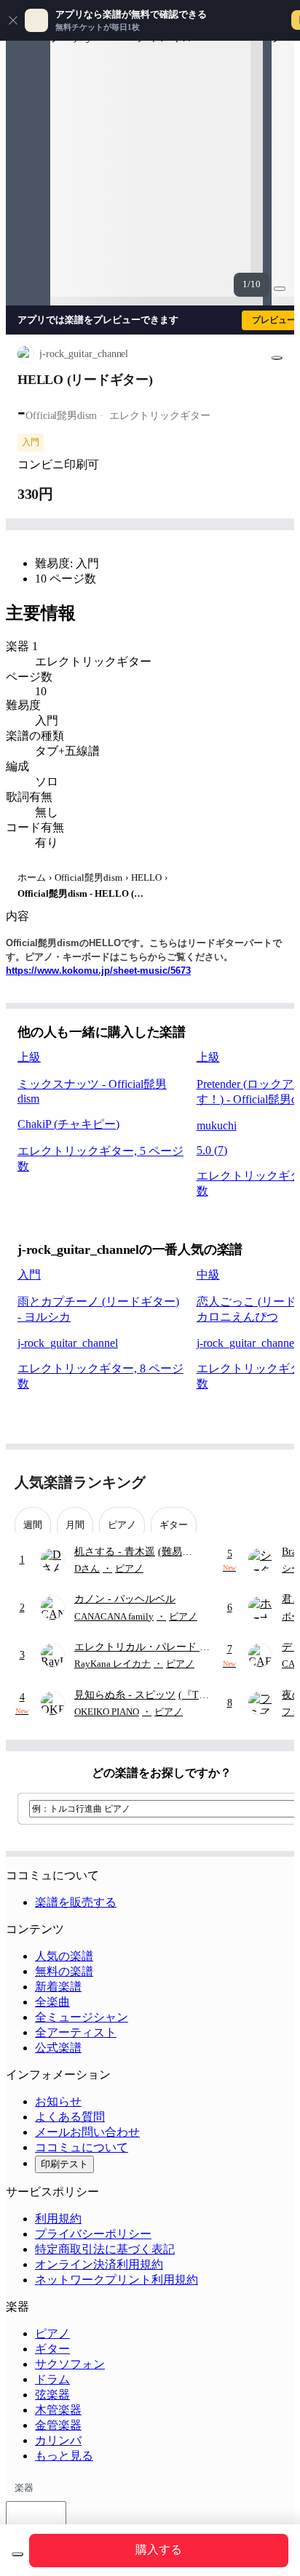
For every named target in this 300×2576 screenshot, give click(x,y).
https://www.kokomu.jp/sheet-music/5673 (98, 971)
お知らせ (58, 2101)
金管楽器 (58, 2425)
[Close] (13, 20)
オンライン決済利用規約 (99, 2264)
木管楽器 (58, 2410)
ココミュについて (82, 2147)
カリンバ (58, 2440)
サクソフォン (70, 2364)
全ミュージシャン (82, 2017)
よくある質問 (70, 2117)
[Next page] (273, 1483)
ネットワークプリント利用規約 (117, 2280)
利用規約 (58, 2219)
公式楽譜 (58, 2048)
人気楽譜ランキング (80, 1482)
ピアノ (52, 2333)
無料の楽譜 (64, 1971)
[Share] (277, 358)
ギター (52, 2349)
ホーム (32, 877)
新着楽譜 (58, 1987)
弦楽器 (52, 2395)
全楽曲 (52, 2002)
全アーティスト (76, 2032)
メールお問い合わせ (87, 2132)
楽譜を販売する (76, 1902)
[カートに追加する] (17, 2554)
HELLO (146, 877)
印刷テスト (64, 2164)
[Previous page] (247, 1483)
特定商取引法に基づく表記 (105, 2249)
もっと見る (64, 2456)
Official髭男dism (88, 877)
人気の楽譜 (64, 1956)
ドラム (52, 2379)
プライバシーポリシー (93, 2234)
